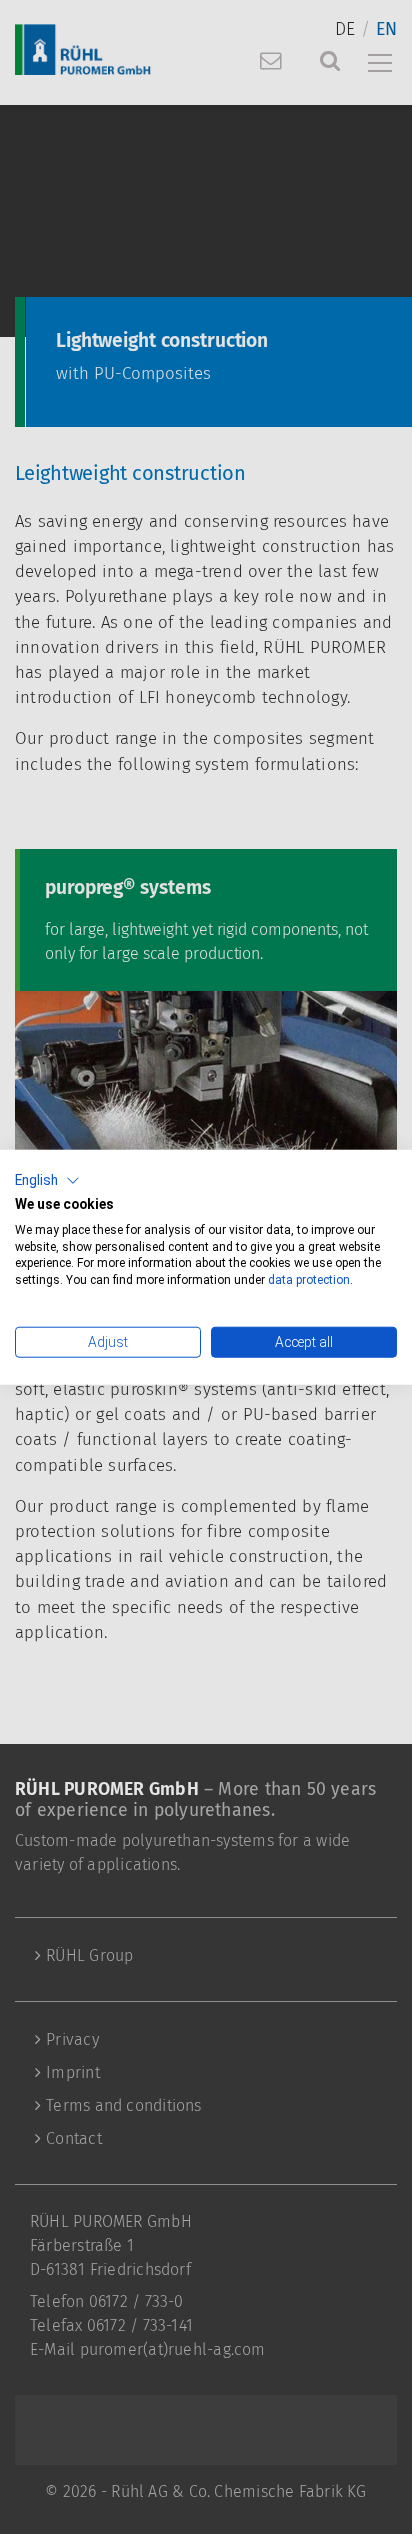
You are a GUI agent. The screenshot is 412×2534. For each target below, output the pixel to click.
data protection (307, 1280)
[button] (47, 1181)
